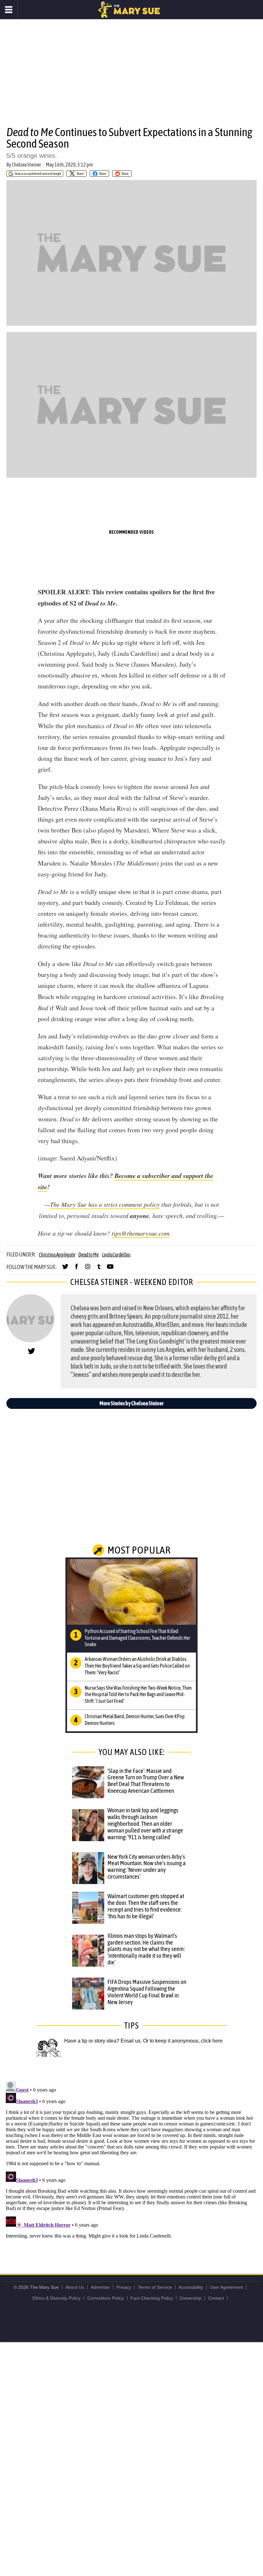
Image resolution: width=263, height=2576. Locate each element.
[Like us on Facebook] (76, 1269)
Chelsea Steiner (26, 165)
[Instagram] (88, 1269)
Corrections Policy (106, 2298)
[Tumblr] (99, 1269)
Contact (216, 2298)
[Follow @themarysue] (65, 1269)
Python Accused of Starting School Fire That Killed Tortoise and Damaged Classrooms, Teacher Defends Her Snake (137, 1638)
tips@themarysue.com (140, 1233)
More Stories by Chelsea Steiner (131, 1403)
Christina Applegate (57, 1255)
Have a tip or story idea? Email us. (103, 2041)
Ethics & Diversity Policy (56, 2298)
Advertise (100, 2287)
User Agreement (226, 2287)
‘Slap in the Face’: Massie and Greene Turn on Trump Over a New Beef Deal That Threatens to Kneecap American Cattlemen (146, 1781)
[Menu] (9, 10)
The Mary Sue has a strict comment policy (105, 1204)
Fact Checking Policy (152, 2298)
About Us (75, 2287)
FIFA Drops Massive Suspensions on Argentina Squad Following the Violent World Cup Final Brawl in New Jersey (147, 1992)
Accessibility (191, 2287)
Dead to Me (89, 1255)
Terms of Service (155, 2287)
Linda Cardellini (116, 1255)
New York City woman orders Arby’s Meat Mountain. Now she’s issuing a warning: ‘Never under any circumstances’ (147, 1867)
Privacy (124, 2287)
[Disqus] (131, 2159)
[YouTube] (110, 1269)
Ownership (191, 2298)
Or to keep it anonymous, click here (183, 2041)
